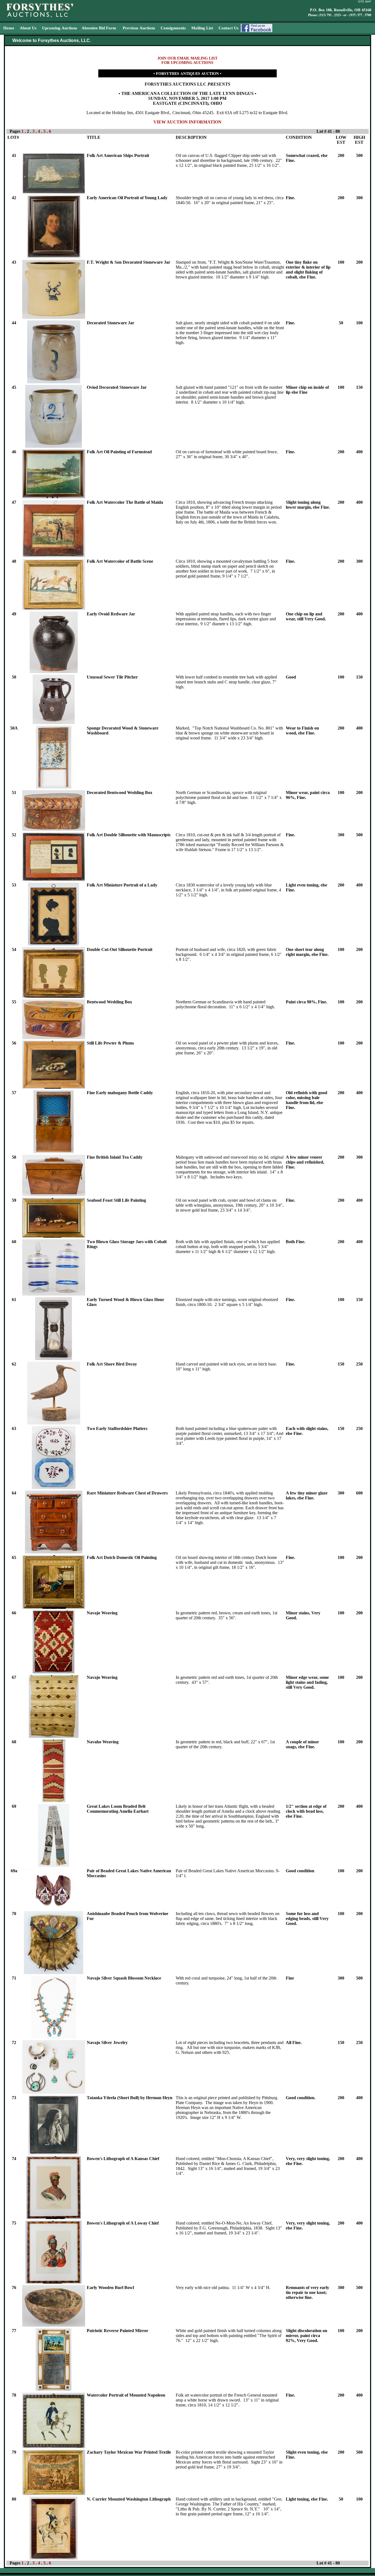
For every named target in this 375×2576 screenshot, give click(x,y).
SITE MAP (365, 2)
